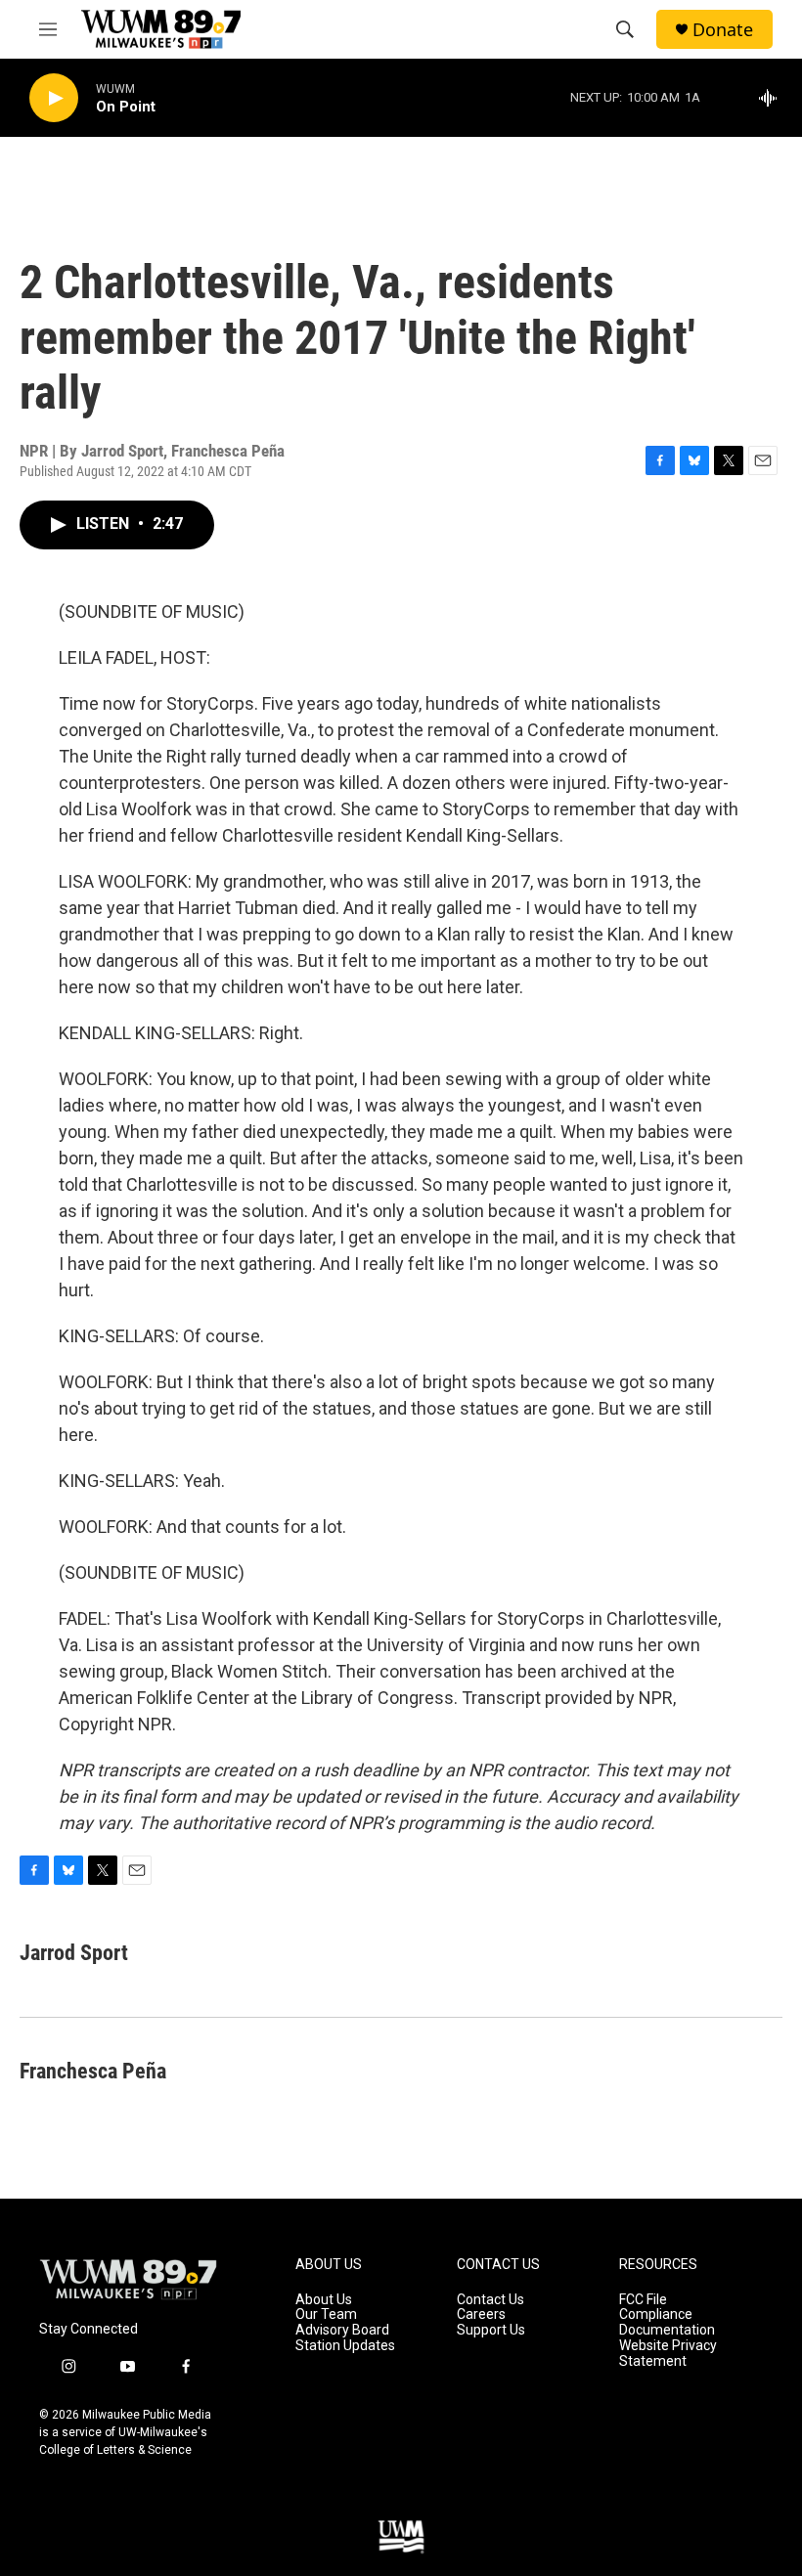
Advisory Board (342, 2330)
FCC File (643, 2300)
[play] (54, 98)
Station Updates (345, 2346)
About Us (324, 2300)
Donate (723, 30)
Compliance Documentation (667, 2322)
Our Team (326, 2314)
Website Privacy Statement (668, 2354)
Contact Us (490, 2300)
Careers (481, 2314)
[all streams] (773, 98)
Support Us (491, 2330)
